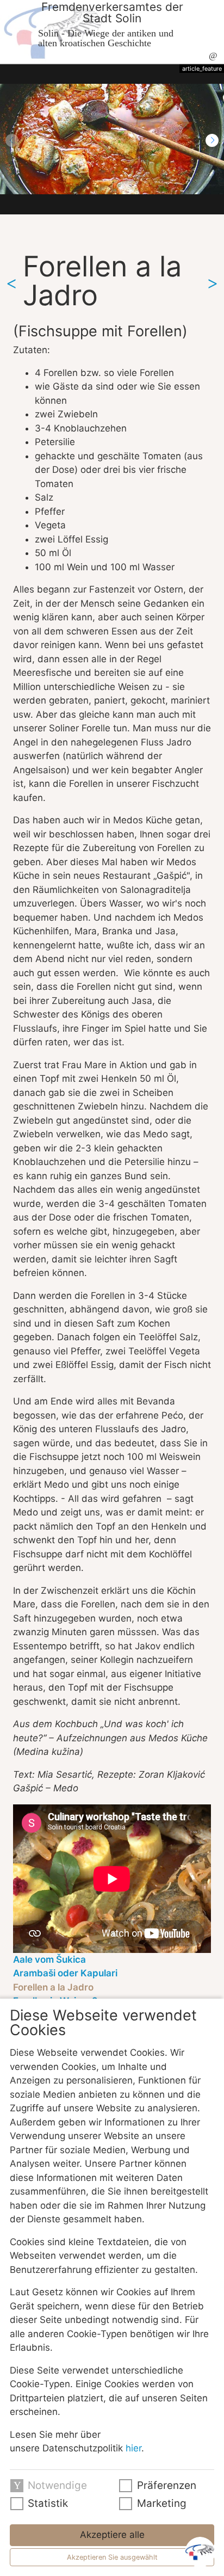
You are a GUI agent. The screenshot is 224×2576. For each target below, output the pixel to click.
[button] (212, 140)
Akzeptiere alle (112, 2535)
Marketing (162, 2503)
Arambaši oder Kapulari (65, 1973)
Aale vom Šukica (49, 1959)
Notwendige (57, 2485)
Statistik (48, 2503)
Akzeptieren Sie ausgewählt (112, 2557)
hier (133, 2448)
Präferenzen (167, 2485)
